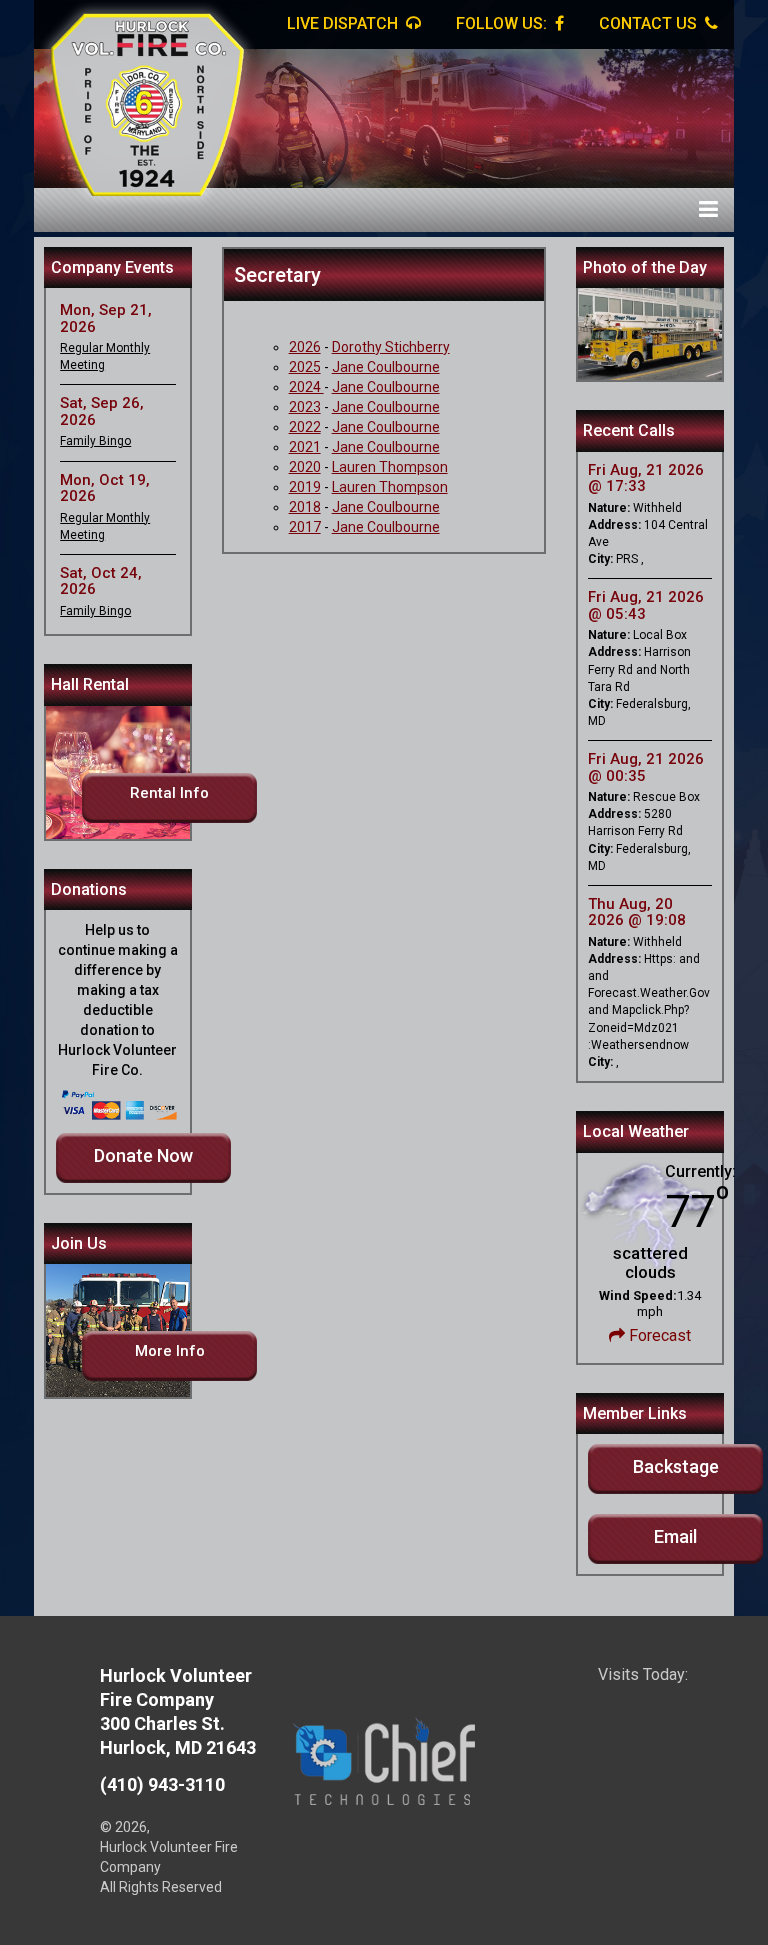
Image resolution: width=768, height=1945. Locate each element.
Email (675, 1536)
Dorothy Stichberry (391, 347)
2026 (305, 347)
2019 (305, 487)
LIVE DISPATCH (344, 23)
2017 (305, 527)
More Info (170, 1351)
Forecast (658, 1335)
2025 (305, 367)
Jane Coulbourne (386, 367)
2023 (305, 407)
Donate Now (143, 1155)
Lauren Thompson (390, 467)
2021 (305, 447)
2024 (306, 387)
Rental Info (169, 793)
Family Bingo (95, 441)
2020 (305, 467)
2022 (305, 427)
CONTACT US (650, 23)
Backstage (676, 1466)
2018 (305, 507)
